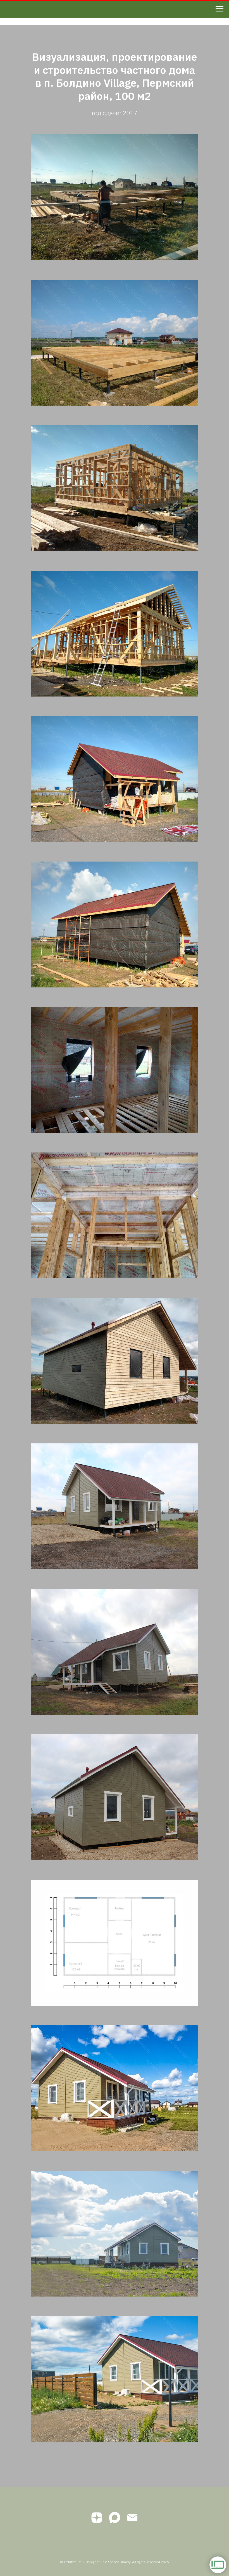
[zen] (97, 2518)
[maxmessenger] (115, 2518)
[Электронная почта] (132, 2518)
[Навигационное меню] (220, 9)
